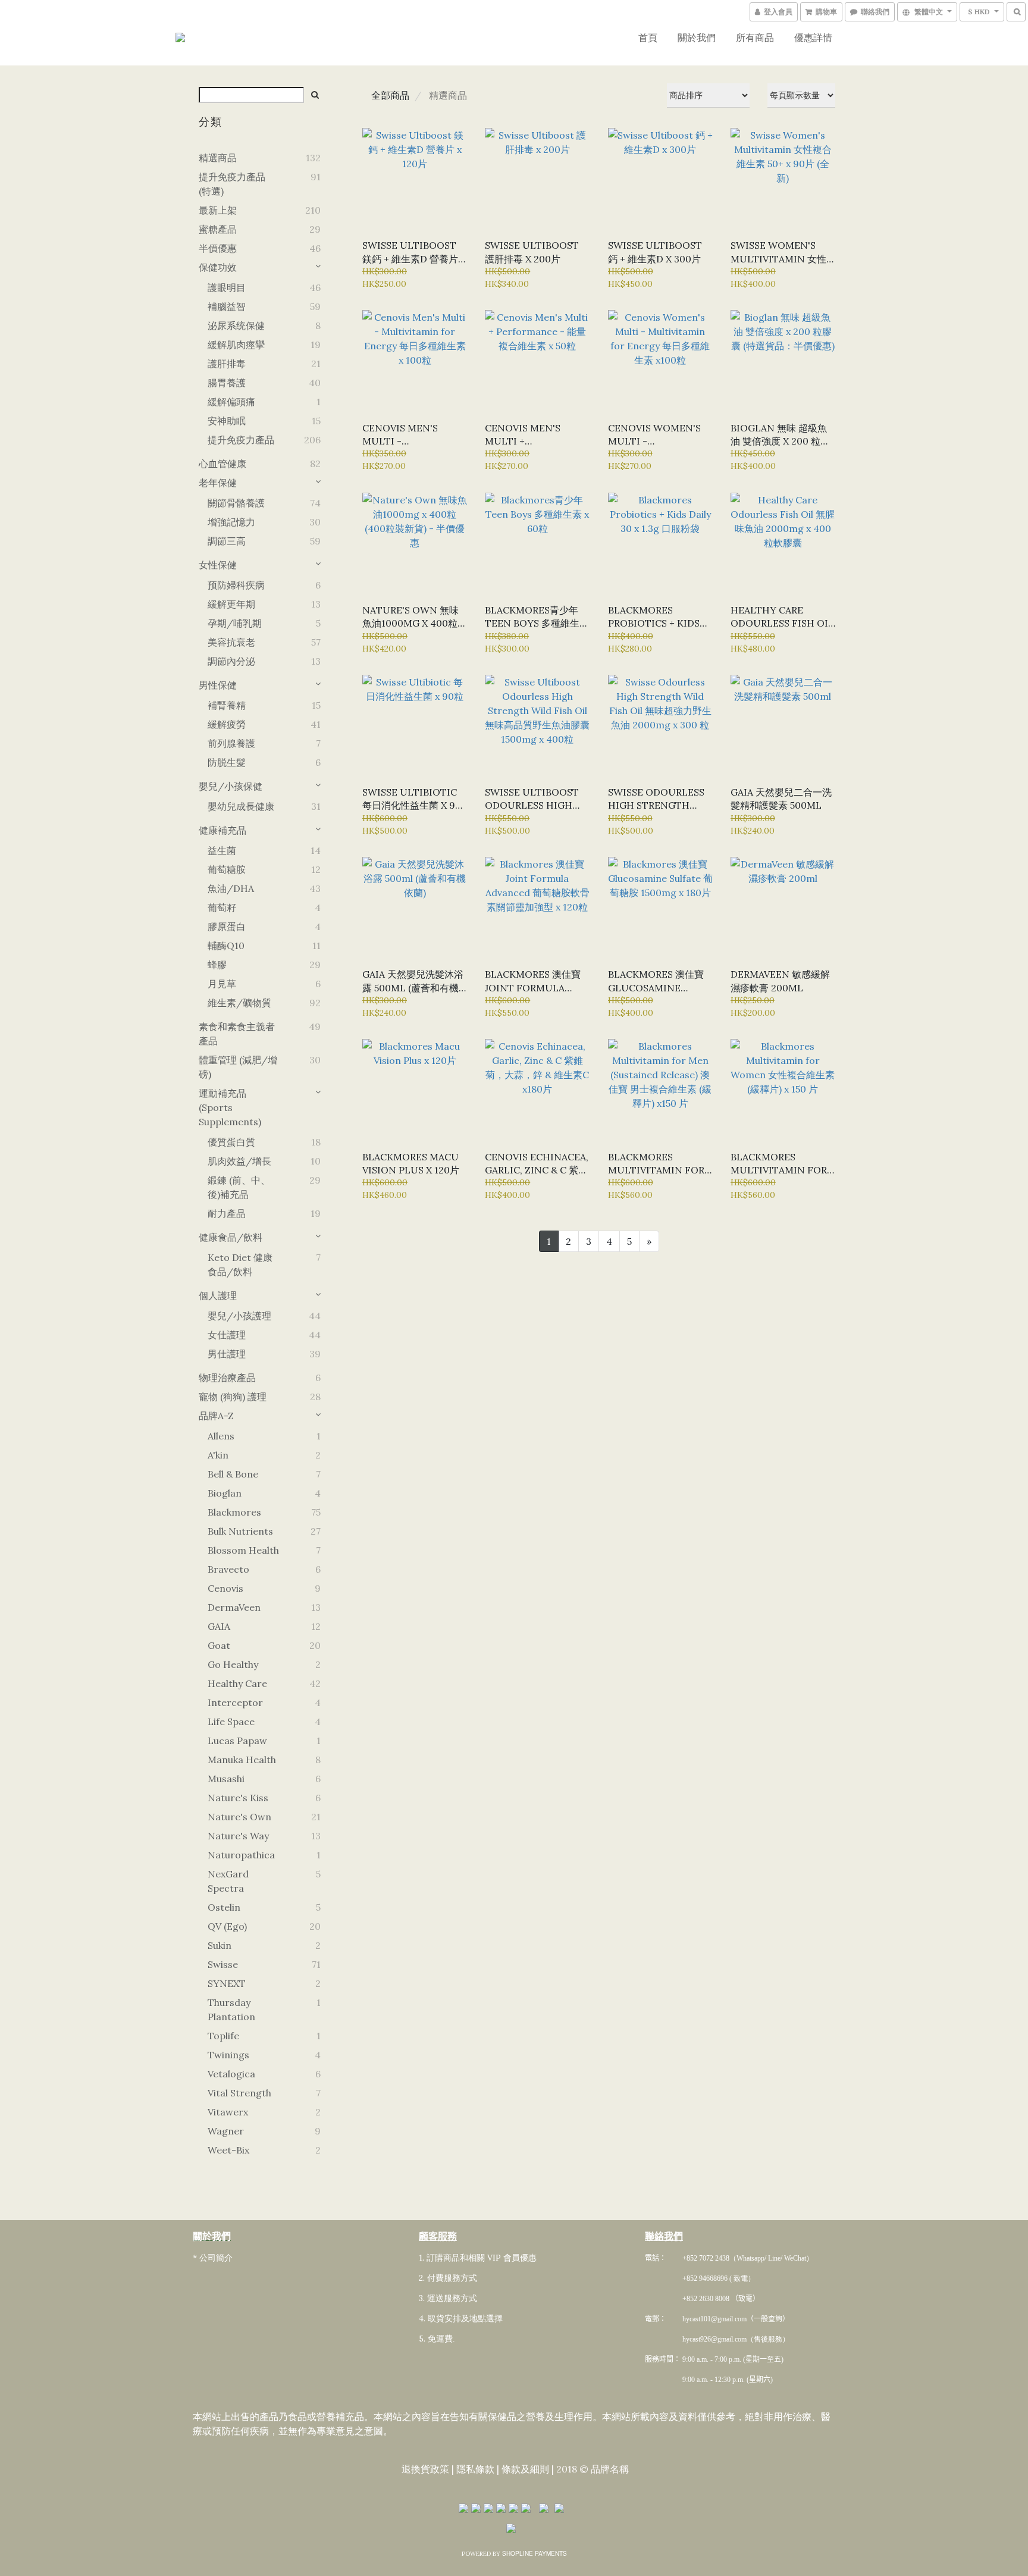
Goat (219, 1645)
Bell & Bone (233, 1474)
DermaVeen (234, 1607)
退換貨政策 (425, 2469)
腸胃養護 (227, 383)
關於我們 (697, 37)
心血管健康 (222, 464)
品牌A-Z (216, 1416)
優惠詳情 (813, 37)
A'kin (218, 1455)
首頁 (648, 37)
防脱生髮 (227, 762)
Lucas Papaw (237, 1741)
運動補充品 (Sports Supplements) (230, 1107)
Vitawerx (228, 2112)
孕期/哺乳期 (235, 623)
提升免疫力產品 (241, 440)
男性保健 (218, 685)
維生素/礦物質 (239, 1003)
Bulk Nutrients (240, 1531)
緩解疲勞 (227, 724)
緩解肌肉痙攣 (236, 345)
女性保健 (218, 565)
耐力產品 (227, 1213)
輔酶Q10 (226, 946)
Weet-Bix (228, 2150)
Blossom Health (243, 1550)
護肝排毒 (227, 364)
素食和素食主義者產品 (237, 1034)
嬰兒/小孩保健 (231, 786)
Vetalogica (231, 2074)
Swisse (223, 1964)
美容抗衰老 (231, 642)
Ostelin (224, 1907)
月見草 (222, 984)
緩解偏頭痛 (231, 402)
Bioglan (225, 1493)
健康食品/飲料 (231, 1237)
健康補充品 (222, 830)
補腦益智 (227, 306)
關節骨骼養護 (236, 503)
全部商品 (390, 95)
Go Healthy (233, 1664)
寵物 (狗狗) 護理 (233, 1397)
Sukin (220, 1945)
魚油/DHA (231, 888)
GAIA (219, 1626)
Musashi (226, 1779)
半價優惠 (218, 248)
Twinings (228, 2055)
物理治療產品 (227, 1378)
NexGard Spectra (228, 1881)
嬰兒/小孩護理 (239, 1316)
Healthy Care (237, 1683)
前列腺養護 (231, 743)
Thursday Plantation (231, 2010)
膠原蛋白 (227, 927)
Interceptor (235, 1702)
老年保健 (218, 483)
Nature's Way (238, 1836)
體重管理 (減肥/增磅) (238, 1067)
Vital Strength (239, 2093)
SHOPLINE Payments (535, 2553)
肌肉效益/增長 (239, 1161)
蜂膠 (217, 965)
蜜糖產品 (218, 229)
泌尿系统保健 (236, 325)
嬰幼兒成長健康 (241, 806)
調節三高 (227, 541)
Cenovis (225, 1588)
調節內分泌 (231, 661)
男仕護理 (227, 1354)
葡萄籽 (222, 907)
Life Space (231, 1721)
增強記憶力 (231, 522)
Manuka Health (242, 1760)
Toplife (223, 2036)
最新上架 (218, 210)
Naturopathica (241, 1855)
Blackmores (234, 1512)
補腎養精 (227, 705)
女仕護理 (227, 1335)
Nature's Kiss (238, 1798)
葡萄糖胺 (227, 869)
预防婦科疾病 (236, 585)
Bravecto (228, 1569)
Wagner (226, 2131)
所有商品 (755, 37)
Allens (221, 1436)
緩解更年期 (231, 604)
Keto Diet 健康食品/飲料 (240, 1264)
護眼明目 (227, 287)
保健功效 (218, 267)
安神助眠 (227, 421)
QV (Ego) (227, 1926)
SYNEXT (227, 1983)
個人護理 (218, 1295)
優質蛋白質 (231, 1142)
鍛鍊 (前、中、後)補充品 (239, 1187)
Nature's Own (239, 1817)
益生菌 (222, 850)
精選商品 (218, 158)
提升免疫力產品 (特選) (232, 184)
